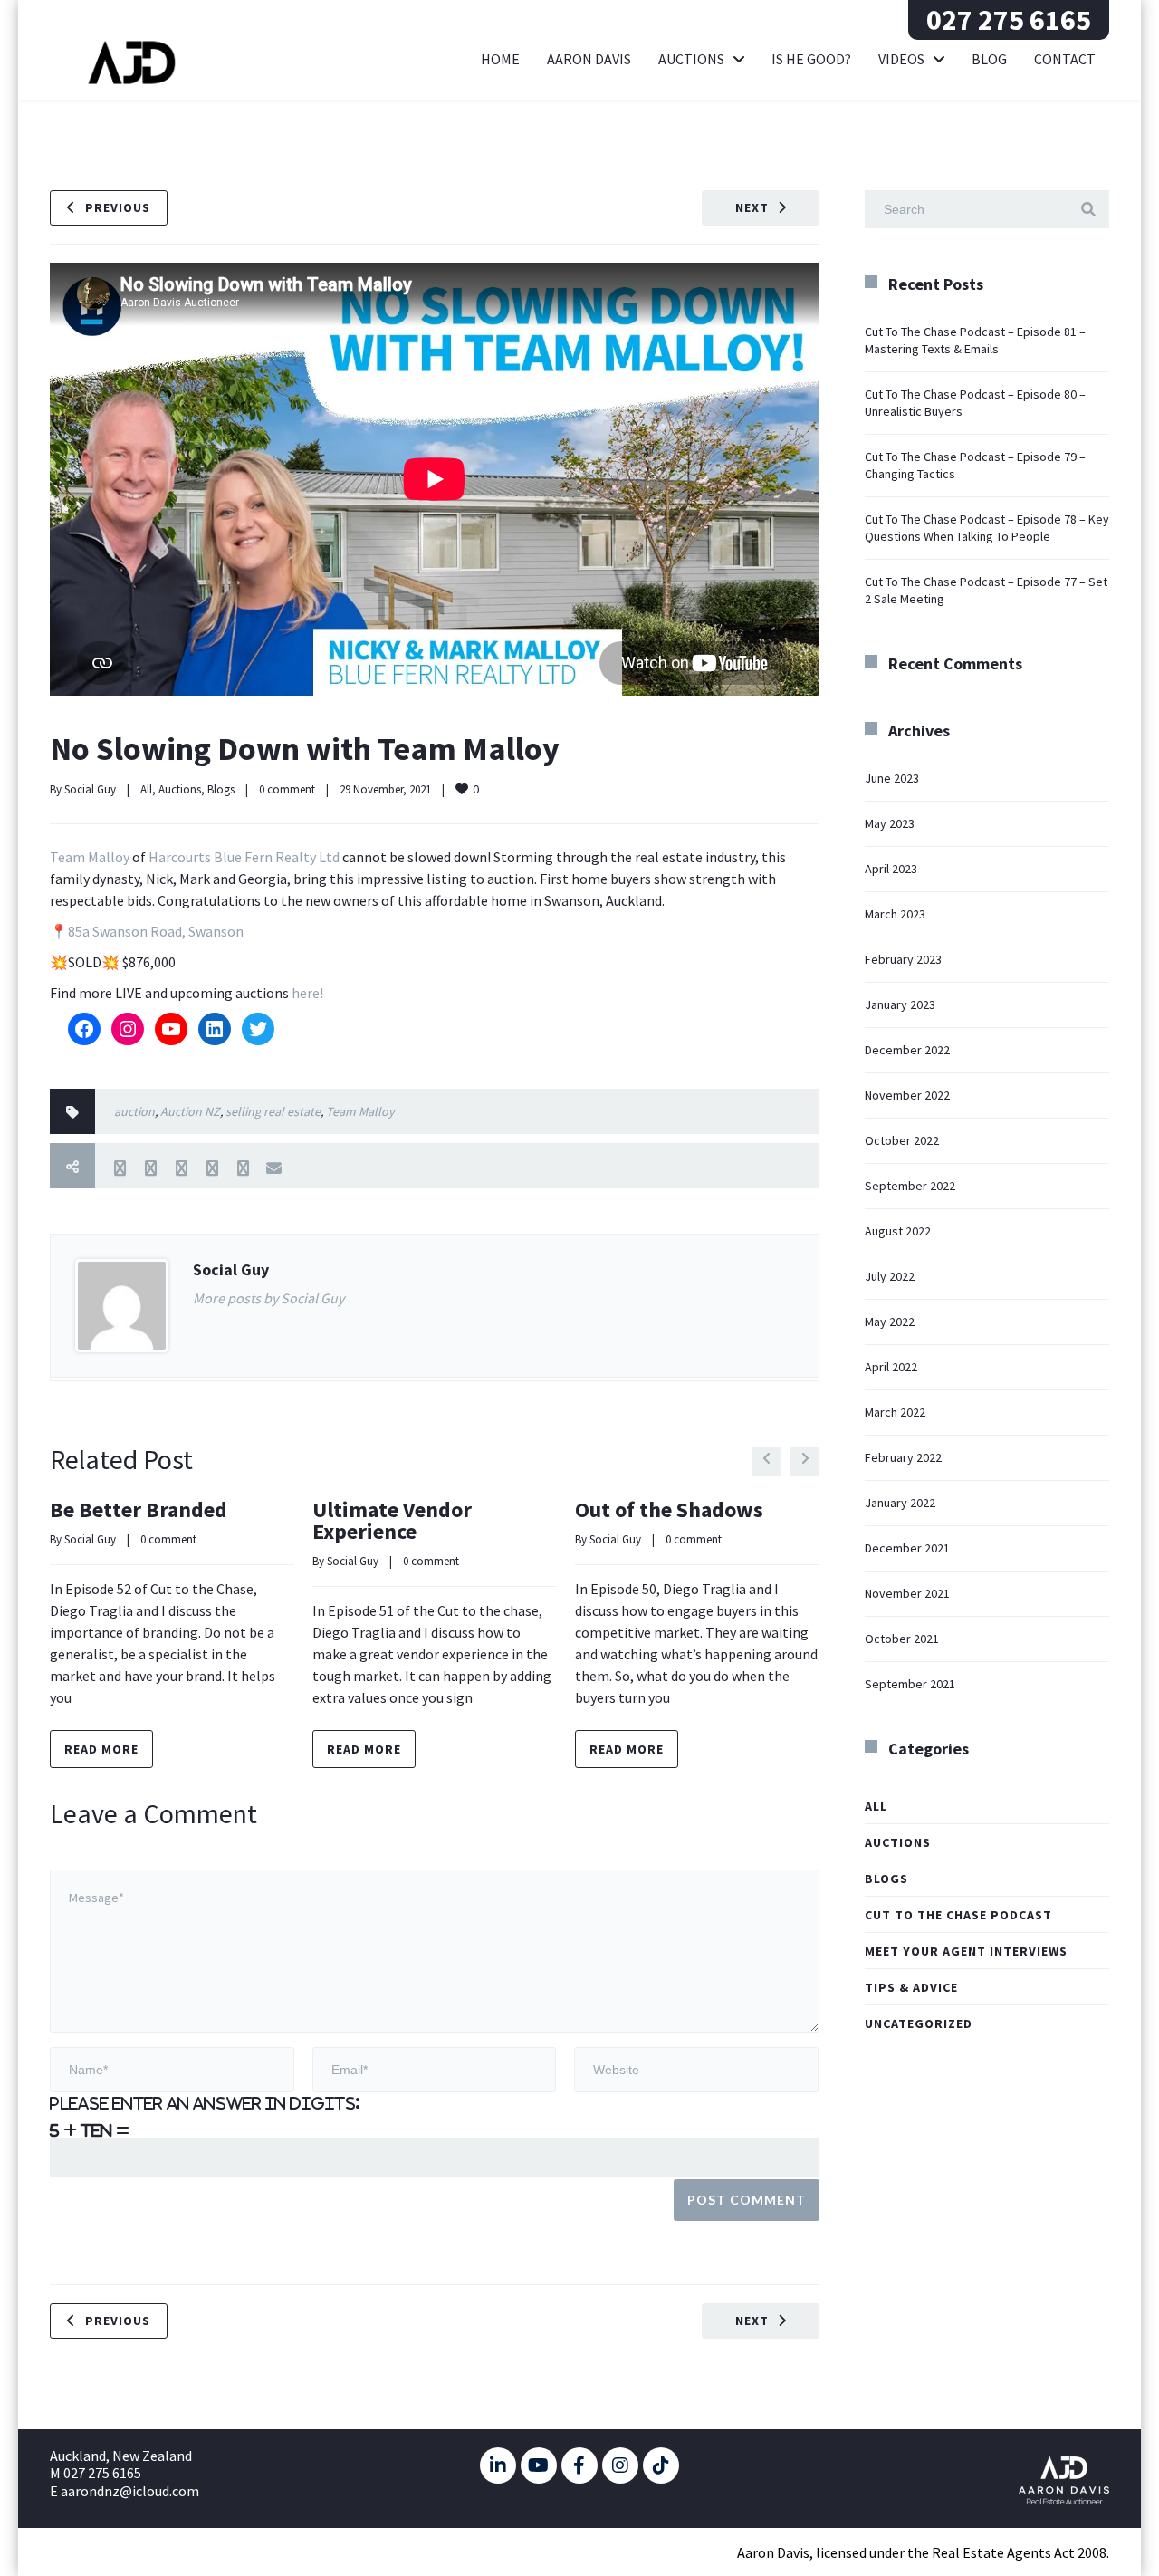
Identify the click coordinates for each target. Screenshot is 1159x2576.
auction (134, 1111)
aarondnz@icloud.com (130, 2491)
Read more (101, 1749)
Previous (118, 207)
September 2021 (910, 1684)
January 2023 (900, 1004)
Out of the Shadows (669, 1509)
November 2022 (907, 1095)
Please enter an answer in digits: (205, 2103)
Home (500, 59)
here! (307, 993)
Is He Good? (811, 59)
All (146, 789)
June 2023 (892, 778)
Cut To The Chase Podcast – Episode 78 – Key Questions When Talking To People (987, 528)
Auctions (691, 59)
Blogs (221, 789)
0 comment (287, 789)
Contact (1065, 59)
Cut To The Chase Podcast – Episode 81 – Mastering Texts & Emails (975, 340)
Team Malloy (90, 857)
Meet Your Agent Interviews (966, 1951)
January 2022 (900, 1503)
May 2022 (890, 1322)
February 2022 (903, 1457)
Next (752, 207)
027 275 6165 (1009, 20)
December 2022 (907, 1050)
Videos (901, 59)
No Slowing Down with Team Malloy (305, 749)
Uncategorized (919, 2023)
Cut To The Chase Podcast (958, 1915)
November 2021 (907, 1593)
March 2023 (895, 914)
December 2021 (907, 1548)
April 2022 (891, 1367)
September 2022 (910, 1186)
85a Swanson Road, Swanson (156, 931)
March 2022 (895, 1412)
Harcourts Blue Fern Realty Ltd (244, 857)
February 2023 (903, 959)
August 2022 (898, 1231)
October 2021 (902, 1639)
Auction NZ (190, 1111)
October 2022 (902, 1140)
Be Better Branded (139, 1509)
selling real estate (273, 1111)
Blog (989, 59)
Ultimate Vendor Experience (392, 1520)
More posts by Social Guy (268, 1298)
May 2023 (890, 823)
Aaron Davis (589, 59)
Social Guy (90, 789)
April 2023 (891, 869)
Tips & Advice (911, 1987)
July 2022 (890, 1276)
